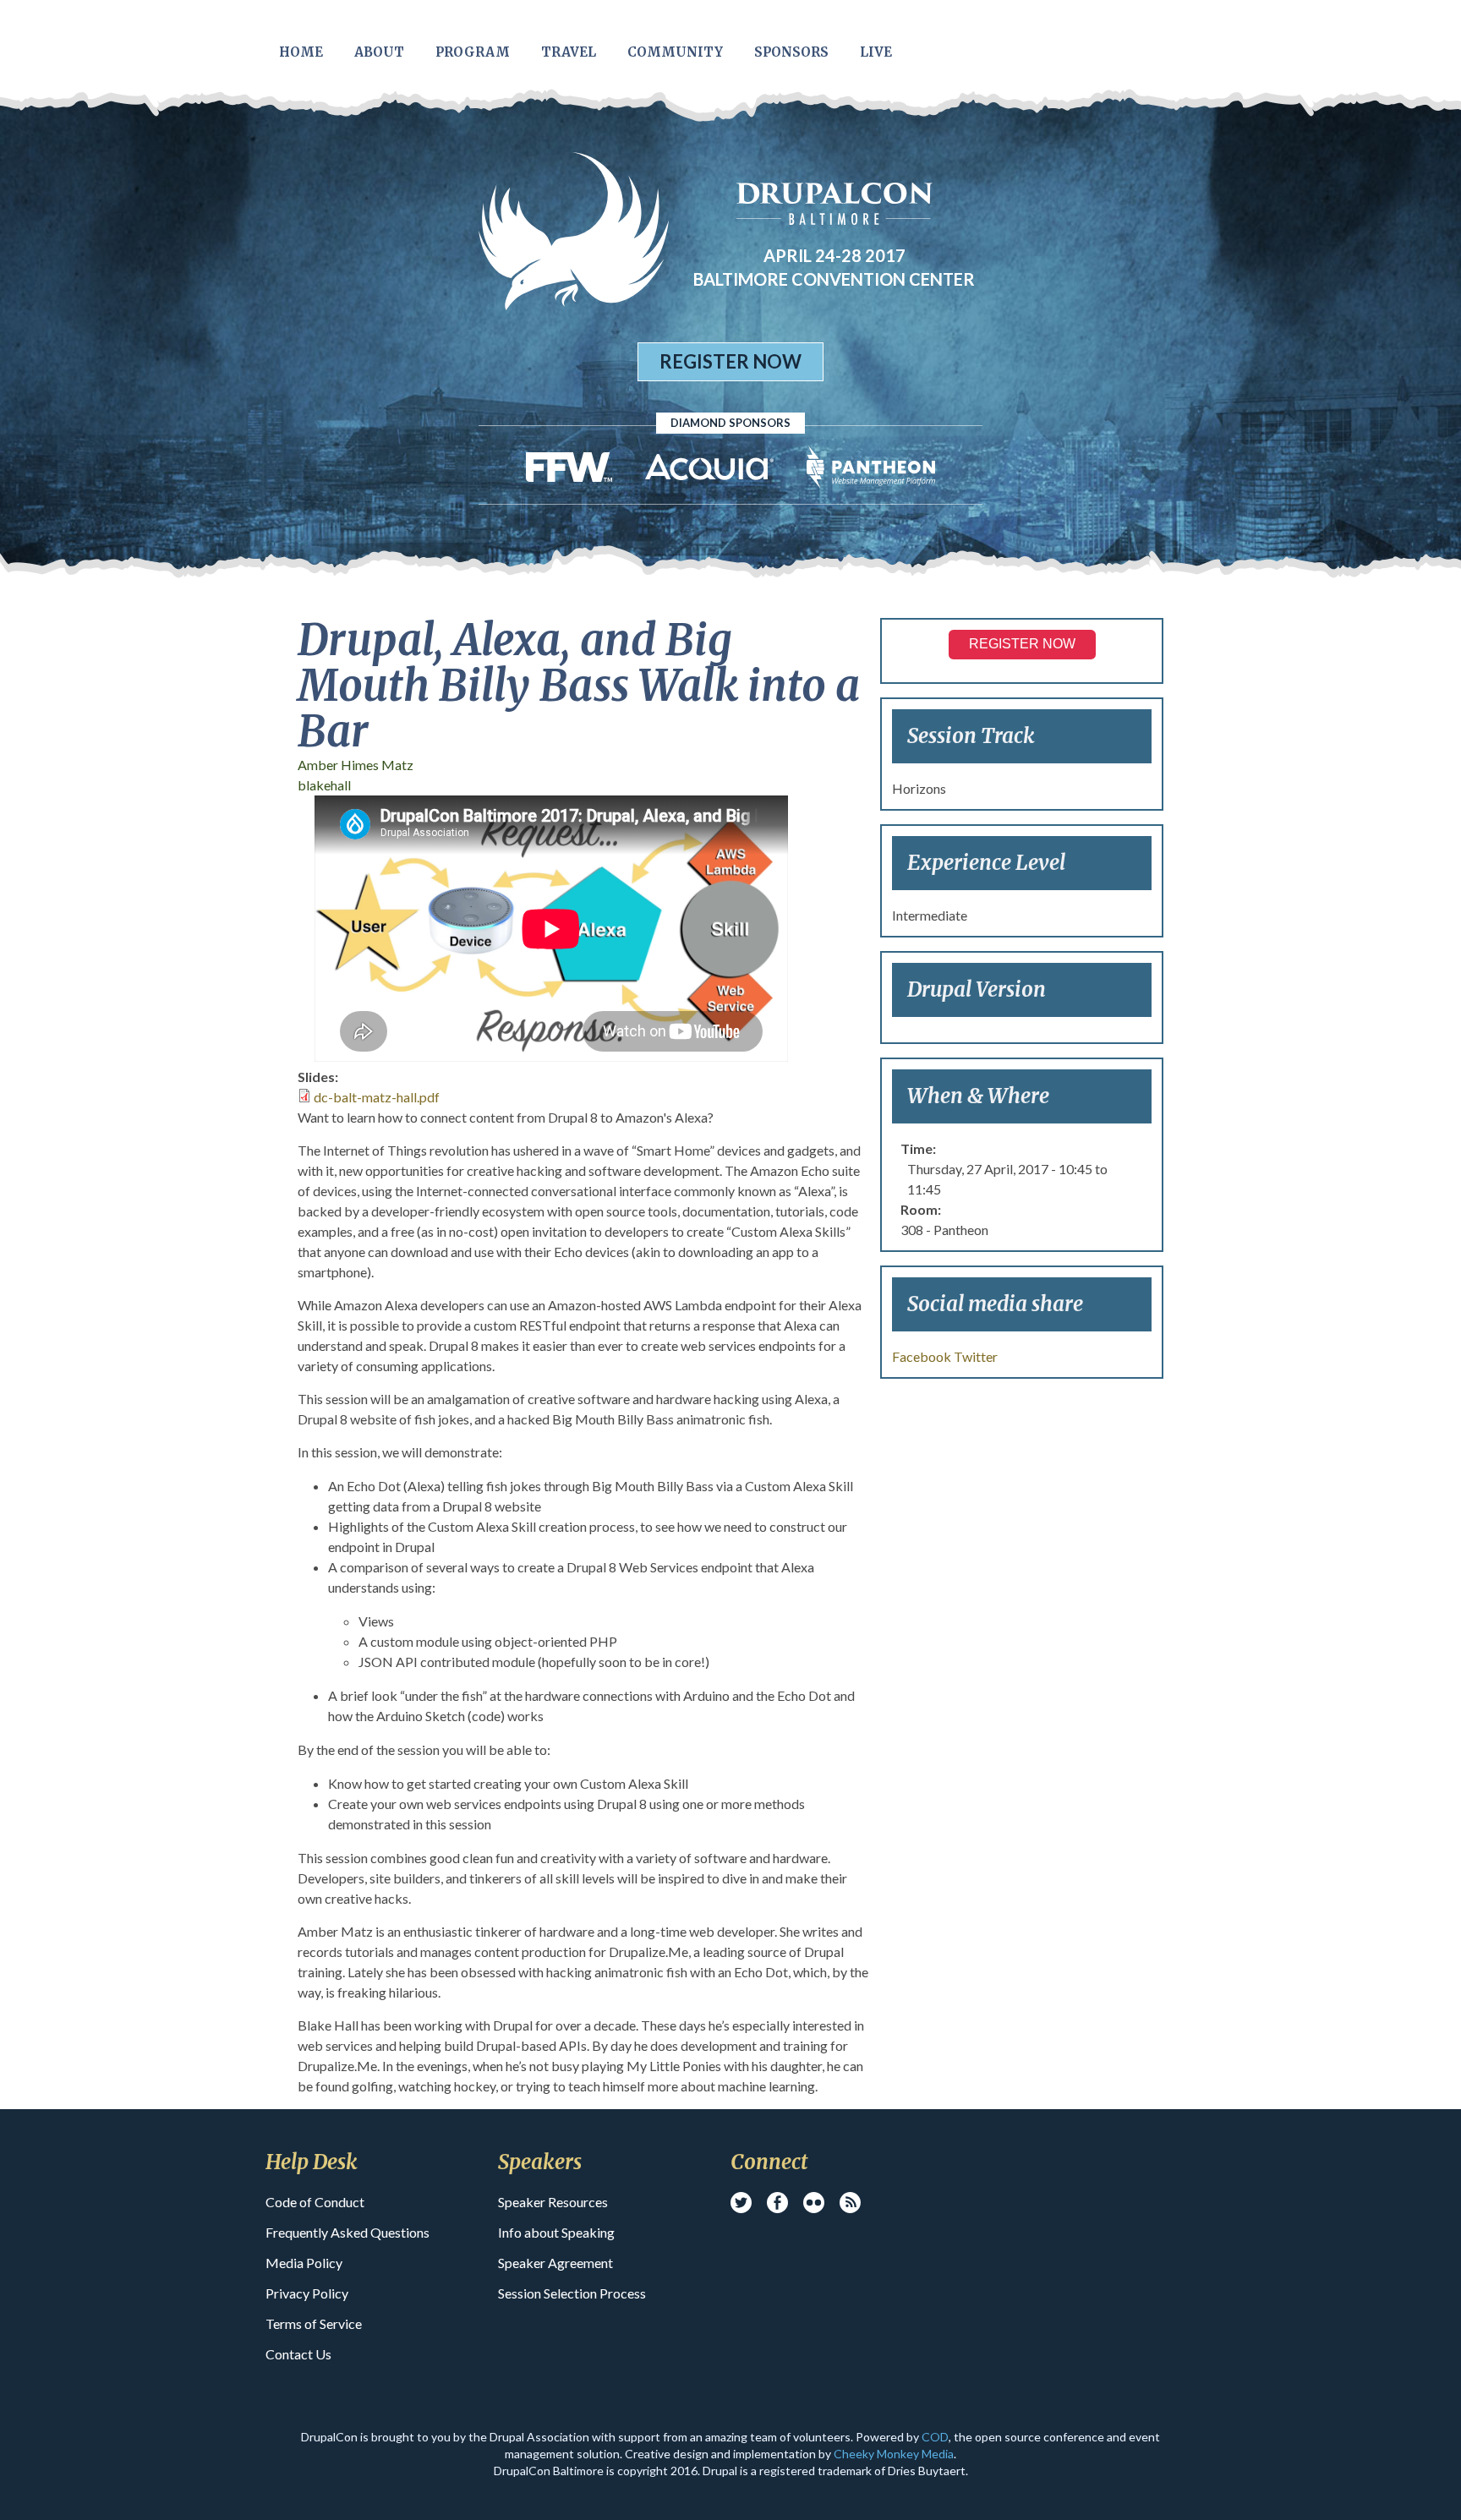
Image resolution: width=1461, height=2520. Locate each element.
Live (876, 52)
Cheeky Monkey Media (894, 2454)
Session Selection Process (572, 2293)
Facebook (922, 1356)
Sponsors (791, 52)
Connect (769, 2162)
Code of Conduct (315, 2202)
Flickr (814, 2203)
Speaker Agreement (555, 2263)
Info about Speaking (556, 2232)
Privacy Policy (307, 2293)
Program (473, 52)
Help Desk (312, 2162)
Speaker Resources (553, 2202)
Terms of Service (314, 2323)
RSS (850, 2203)
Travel (569, 52)
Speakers (540, 2162)
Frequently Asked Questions (347, 2232)
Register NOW (1022, 644)
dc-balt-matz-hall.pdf (377, 1097)
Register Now (730, 361)
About (379, 52)
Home (301, 52)
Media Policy (304, 2263)
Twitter (976, 1356)
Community (675, 52)
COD (935, 2437)
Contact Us (298, 2354)
